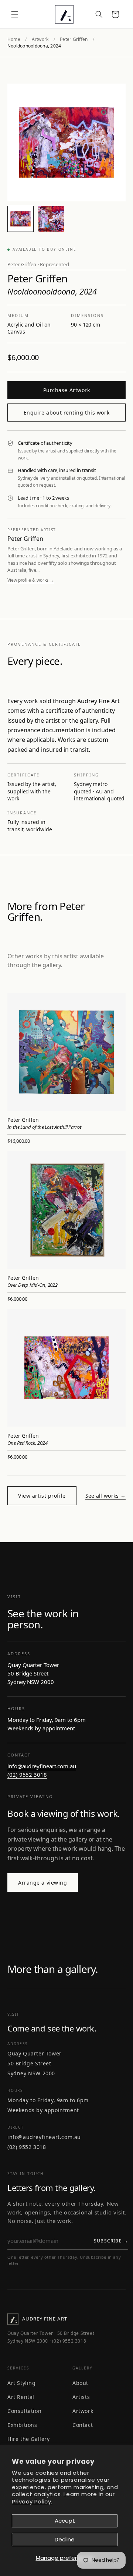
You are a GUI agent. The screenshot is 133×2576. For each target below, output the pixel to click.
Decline (65, 2539)
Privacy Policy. (32, 2501)
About (80, 2383)
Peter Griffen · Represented (38, 264)
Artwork (40, 39)
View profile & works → (31, 580)
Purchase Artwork (67, 390)
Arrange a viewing (43, 1883)
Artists (81, 2397)
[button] (15, 14)
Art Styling (22, 2383)
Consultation (24, 2411)
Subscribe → (111, 2241)
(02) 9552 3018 (27, 1775)
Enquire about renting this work (66, 413)
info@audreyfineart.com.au (42, 1766)
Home (14, 39)
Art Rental (21, 2397)
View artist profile (42, 1496)
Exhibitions (22, 2425)
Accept (65, 2521)
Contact (83, 2425)
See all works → (105, 1496)
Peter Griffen (74, 39)
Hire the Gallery (29, 2439)
